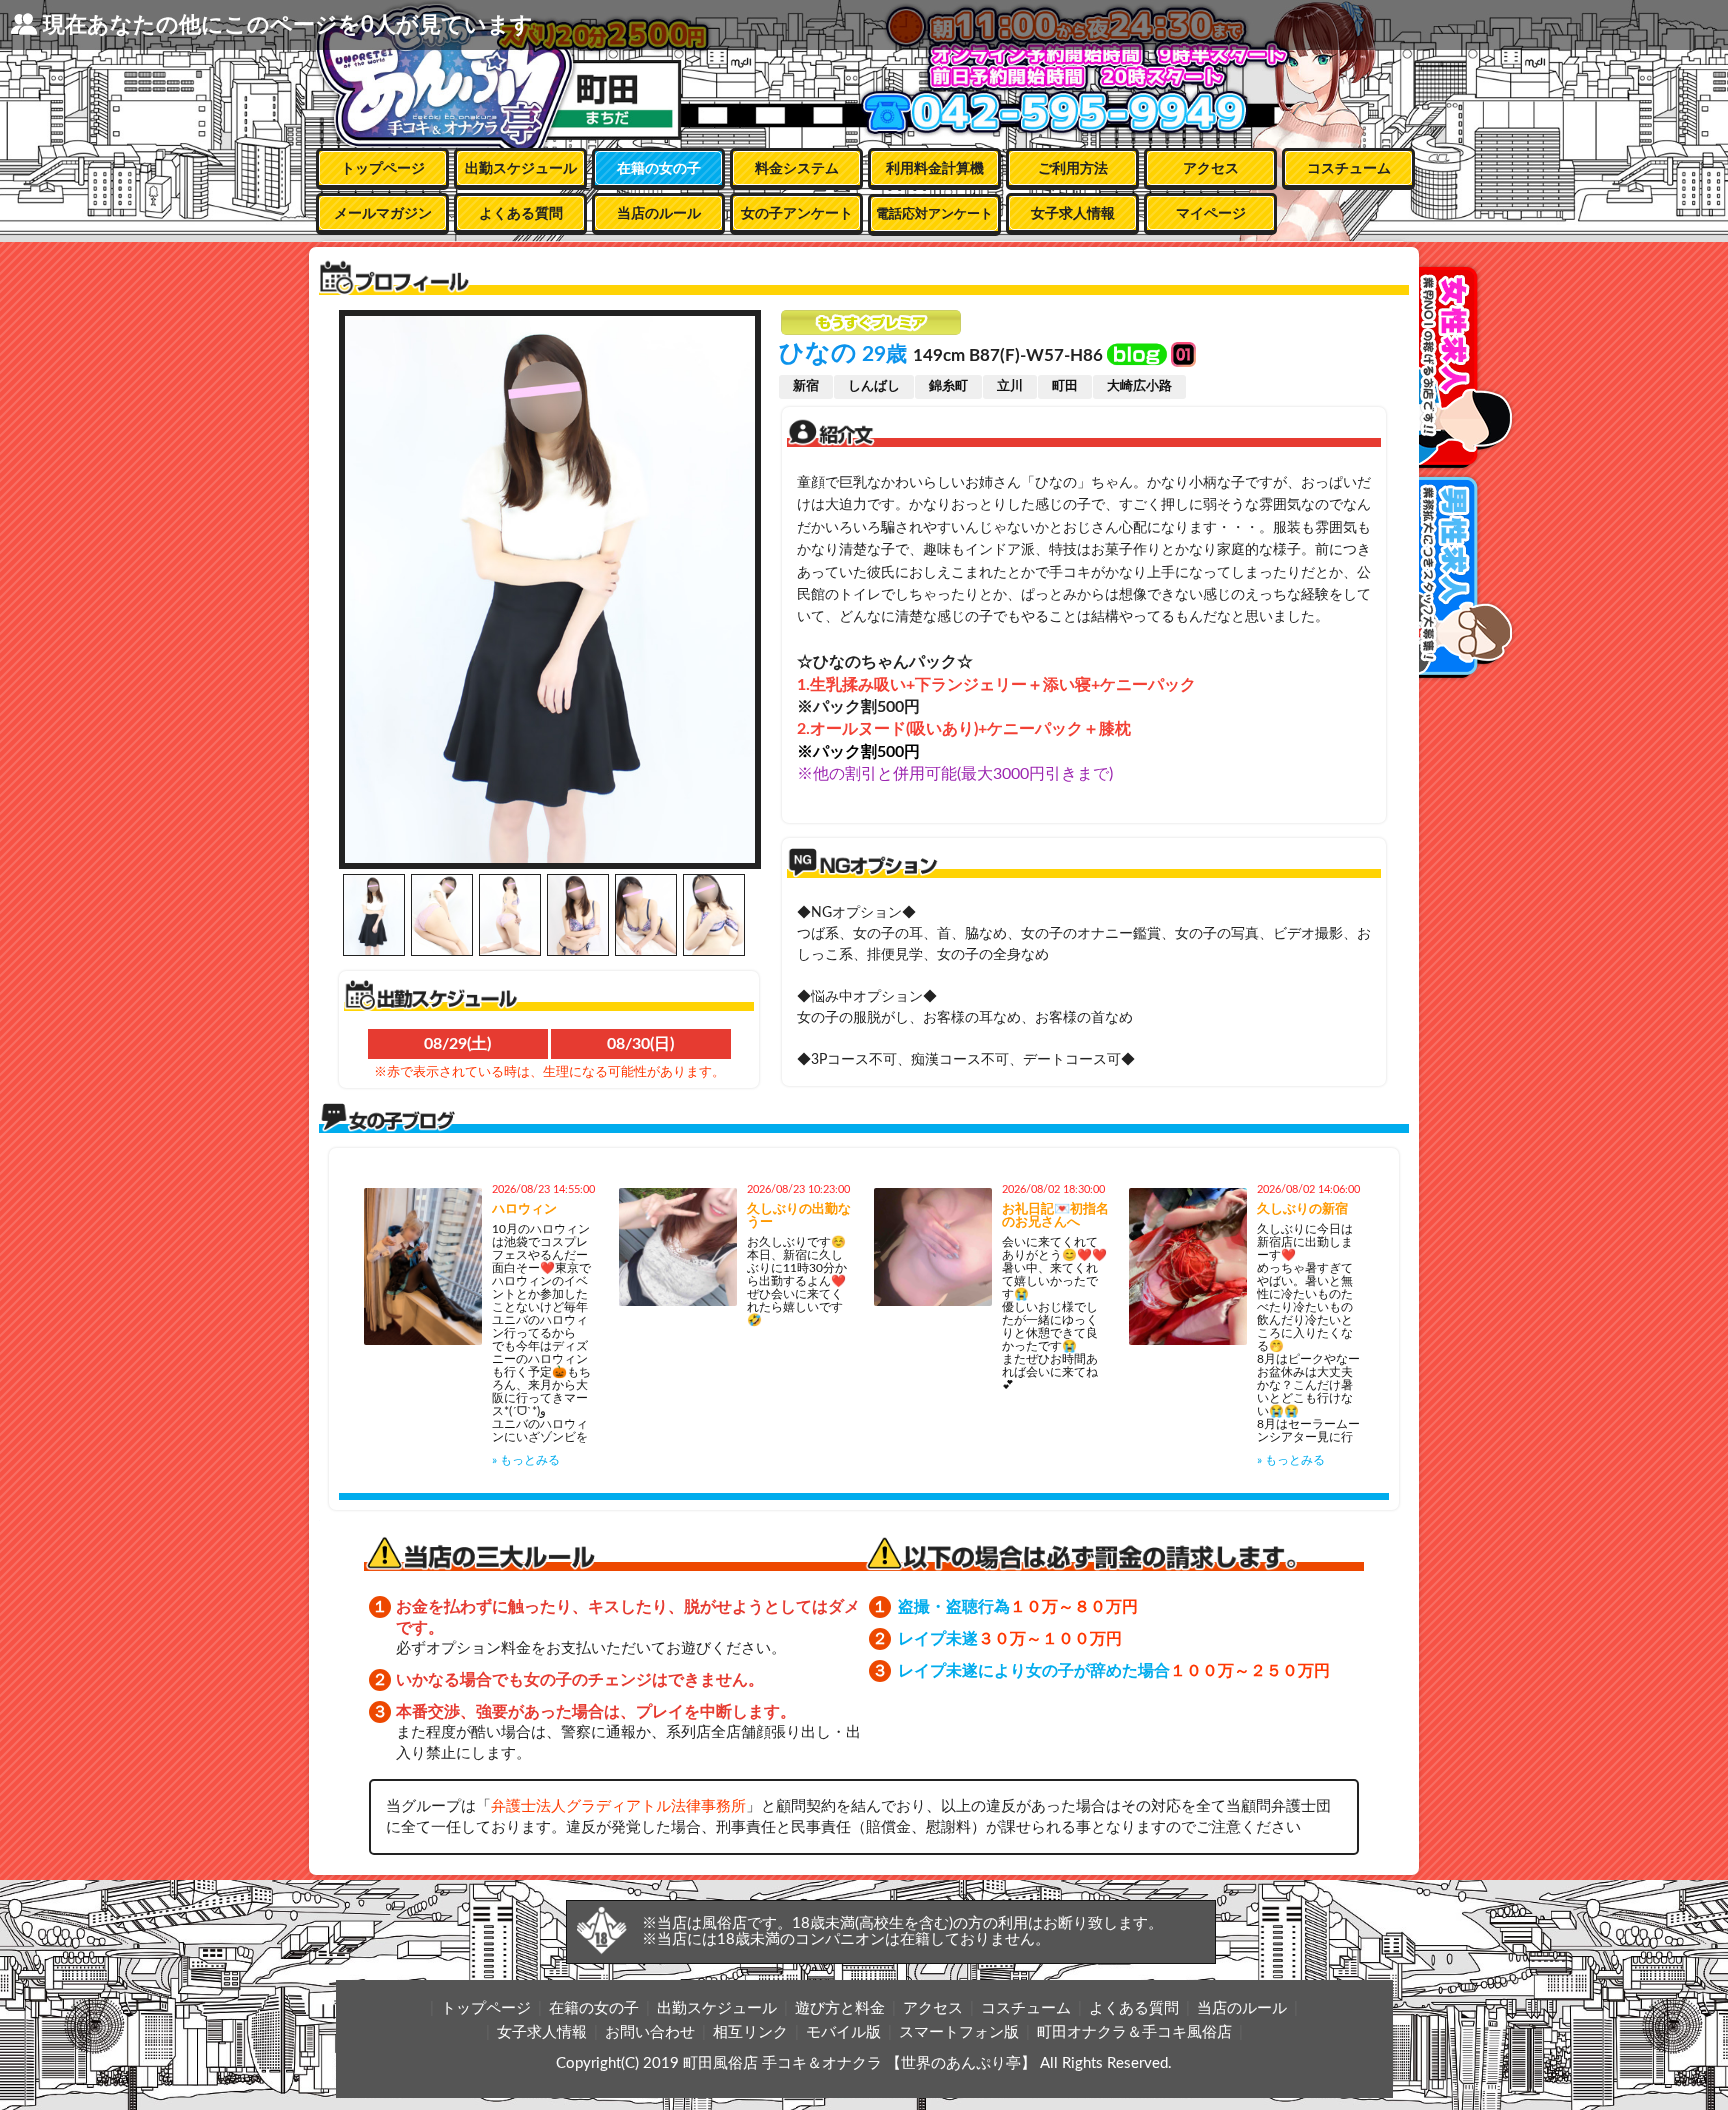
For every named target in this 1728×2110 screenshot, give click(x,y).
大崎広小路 (1139, 386)
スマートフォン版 (959, 2032)
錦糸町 (948, 386)
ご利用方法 (1073, 169)
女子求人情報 (1073, 214)
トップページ (383, 169)
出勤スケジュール (521, 169)
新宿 (806, 386)
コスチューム (1349, 169)
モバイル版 (843, 2032)
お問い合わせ (650, 2032)
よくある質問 (521, 214)
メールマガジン (383, 214)
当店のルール (659, 214)
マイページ (1211, 214)
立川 (1010, 386)
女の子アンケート (797, 214)
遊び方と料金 (840, 2008)
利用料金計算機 (935, 169)
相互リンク (750, 2032)
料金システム (797, 169)
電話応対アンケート (934, 214)
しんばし (874, 386)
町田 (1065, 386)
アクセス (1211, 169)
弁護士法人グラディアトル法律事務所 (618, 1806)
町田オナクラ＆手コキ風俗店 (1134, 2032)
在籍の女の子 (659, 169)
